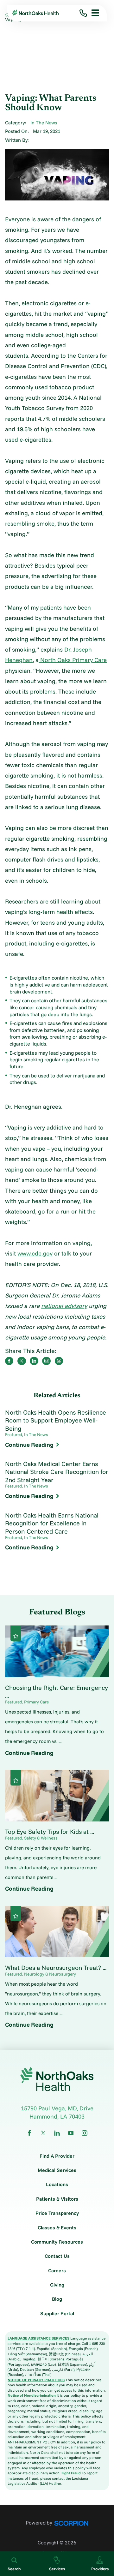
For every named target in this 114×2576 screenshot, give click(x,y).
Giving (57, 2285)
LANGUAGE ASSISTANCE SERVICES (38, 2338)
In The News (44, 123)
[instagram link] (85, 2133)
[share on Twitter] (22, 1361)
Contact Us (57, 2256)
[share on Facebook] (9, 1361)
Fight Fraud (71, 2473)
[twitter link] (43, 2133)
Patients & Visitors (57, 2199)
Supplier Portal (57, 2314)
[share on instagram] (46, 1361)
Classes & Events (57, 2228)
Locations (57, 2185)
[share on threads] (59, 1361)
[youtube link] (71, 2133)
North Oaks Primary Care (73, 660)
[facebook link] (29, 2133)
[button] (93, 13)
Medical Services (57, 2170)
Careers (57, 2271)
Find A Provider (57, 2156)
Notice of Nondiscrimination (32, 2395)
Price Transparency (57, 2213)
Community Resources (57, 2242)
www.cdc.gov (35, 1253)
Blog (57, 2299)
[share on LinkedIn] (34, 1361)
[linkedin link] (57, 2133)
